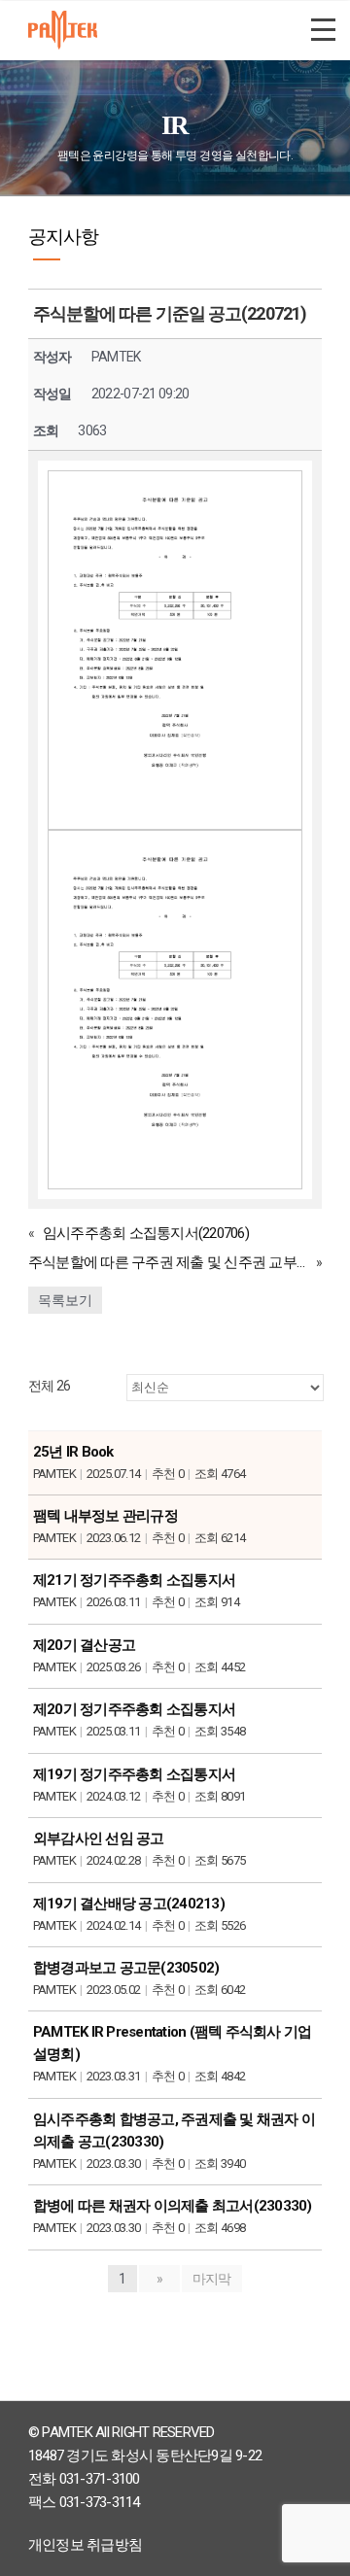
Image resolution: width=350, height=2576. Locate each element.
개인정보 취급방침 (85, 2545)
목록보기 (65, 1300)
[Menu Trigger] (324, 29)
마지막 (212, 2279)
